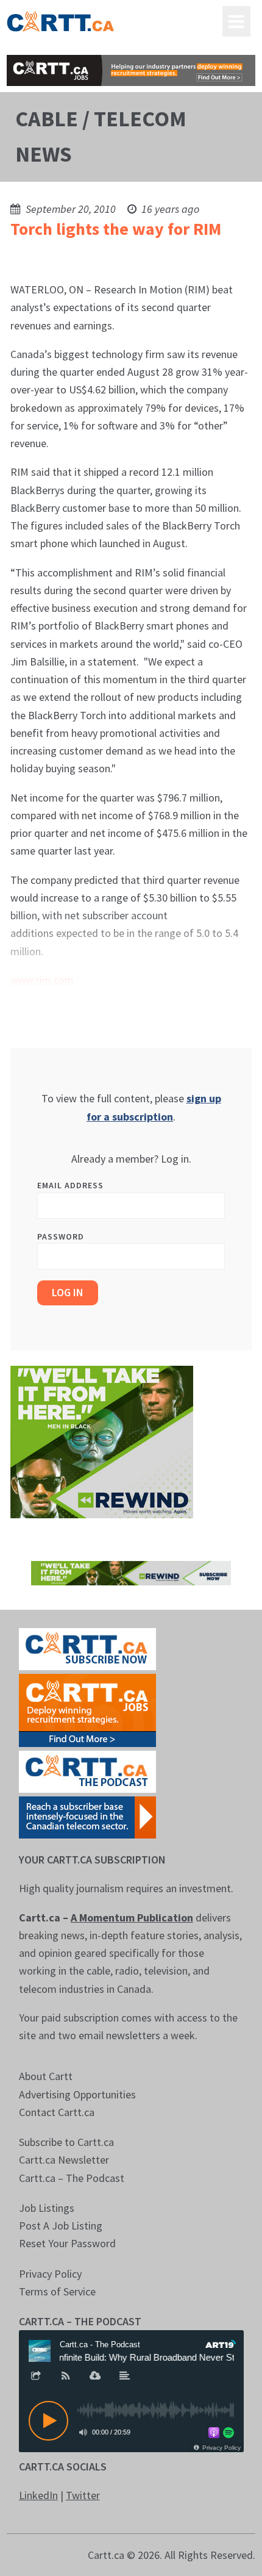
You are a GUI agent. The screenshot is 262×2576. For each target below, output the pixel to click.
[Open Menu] (236, 21)
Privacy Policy (50, 2274)
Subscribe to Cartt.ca (66, 2142)
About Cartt (46, 2076)
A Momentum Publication (132, 1918)
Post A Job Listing (61, 2226)
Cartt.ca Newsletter (64, 2160)
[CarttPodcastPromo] (87, 1771)
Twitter (83, 2495)
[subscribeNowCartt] (87, 1648)
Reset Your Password (67, 2243)
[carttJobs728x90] (131, 70)
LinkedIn (38, 2495)
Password (61, 1236)
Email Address (70, 1185)
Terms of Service (57, 2291)
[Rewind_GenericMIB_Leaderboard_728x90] (131, 1572)
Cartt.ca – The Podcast (72, 2178)
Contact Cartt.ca (57, 2112)
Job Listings (47, 2208)
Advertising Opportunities (77, 2094)
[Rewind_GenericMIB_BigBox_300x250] (102, 1440)
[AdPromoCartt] (87, 1816)
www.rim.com (42, 980)
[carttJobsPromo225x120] (87, 1710)
